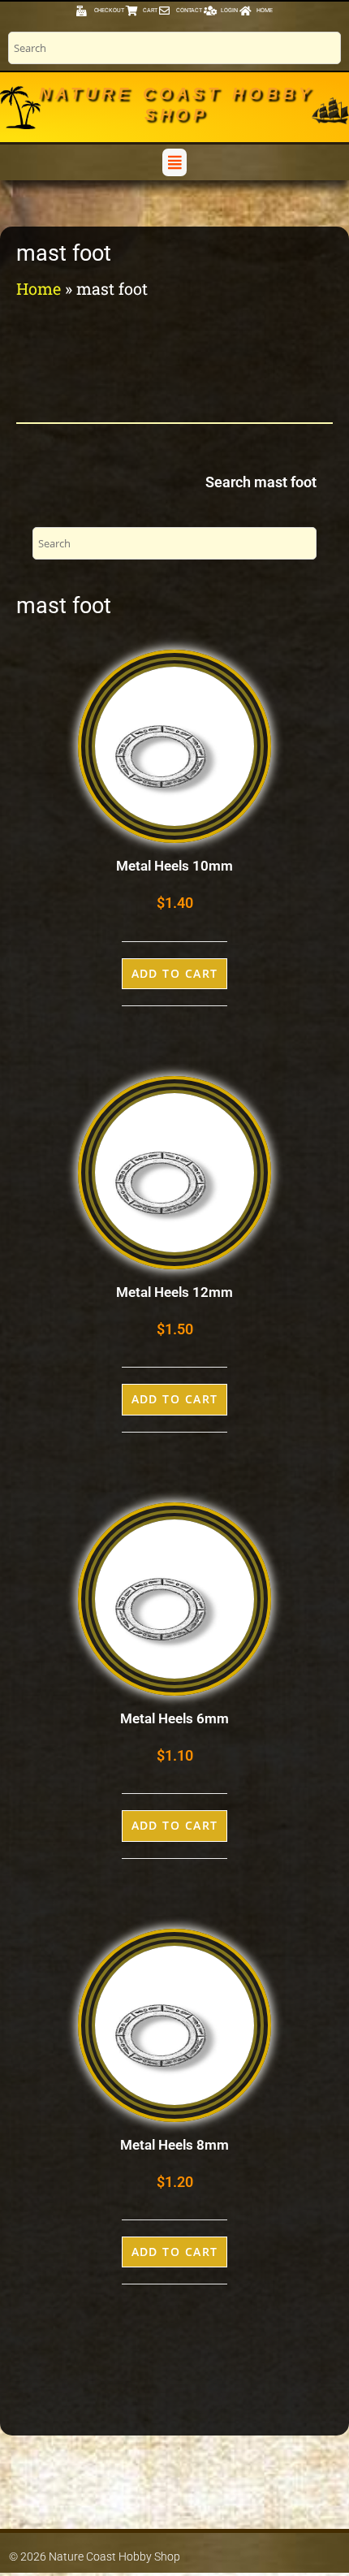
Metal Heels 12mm (174, 1292)
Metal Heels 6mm (174, 1718)
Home (39, 288)
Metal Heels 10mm (174, 866)
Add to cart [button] (175, 973)
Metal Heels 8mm (174, 2145)
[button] (174, 162)
